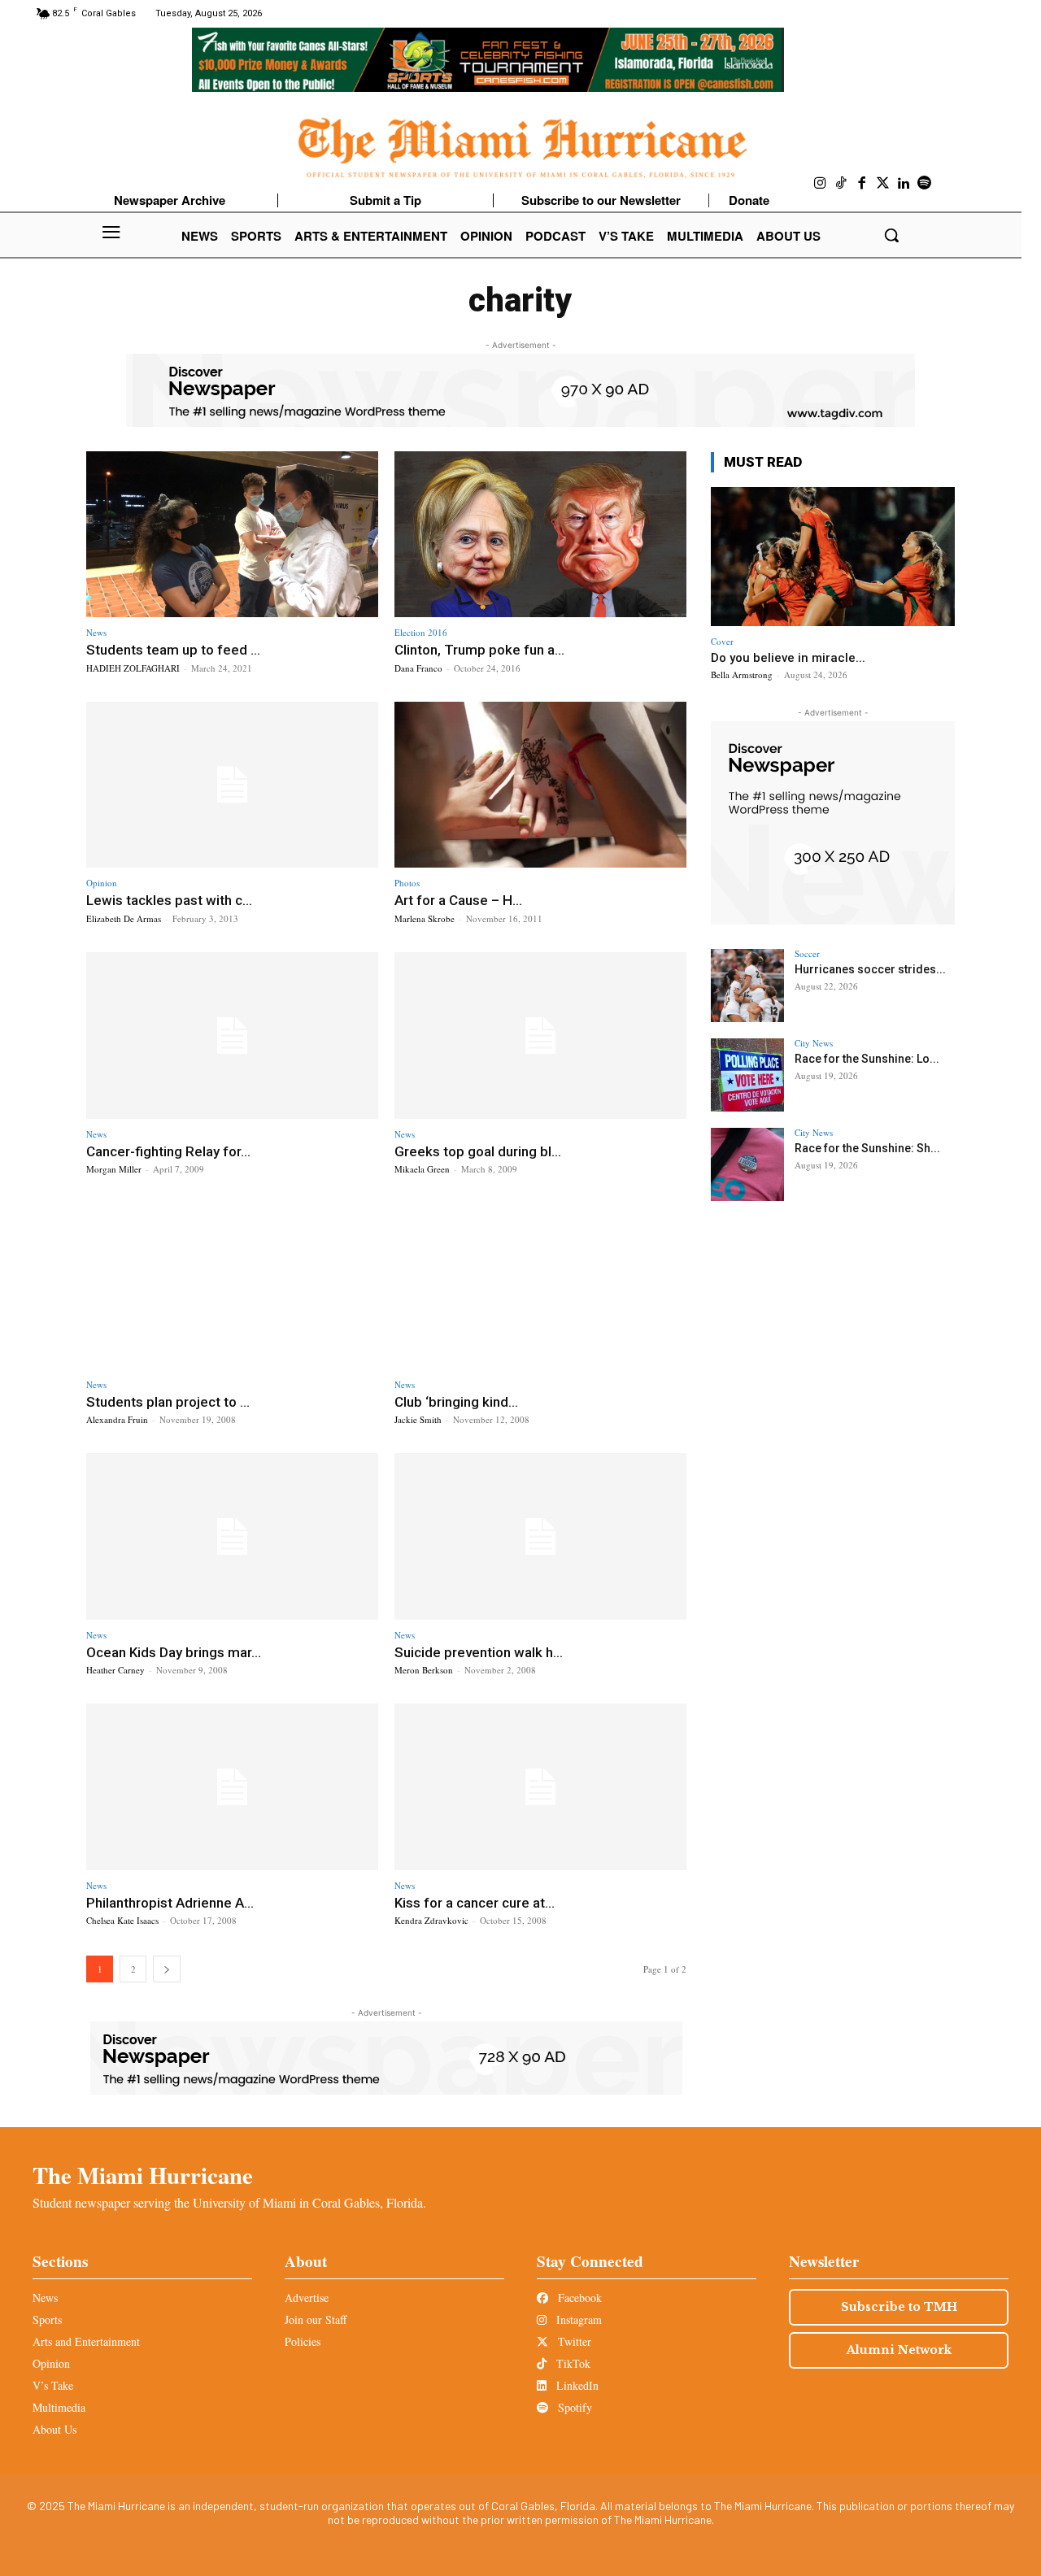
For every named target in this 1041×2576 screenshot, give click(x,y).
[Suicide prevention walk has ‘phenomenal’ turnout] (540, 1536)
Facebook (578, 2298)
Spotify (573, 2407)
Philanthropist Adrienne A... (170, 1903)
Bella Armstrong (742, 674)
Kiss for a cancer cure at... (475, 1903)
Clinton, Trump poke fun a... (479, 650)
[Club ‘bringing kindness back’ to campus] (540, 1286)
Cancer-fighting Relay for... (168, 1151)
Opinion (102, 883)
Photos (407, 883)
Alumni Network (899, 2350)
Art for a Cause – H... (458, 900)
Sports (47, 2319)
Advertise (307, 2298)
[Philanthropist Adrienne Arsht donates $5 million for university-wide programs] (232, 1787)
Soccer (807, 953)
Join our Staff (316, 2319)
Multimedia (59, 2407)
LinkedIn (576, 2385)
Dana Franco (418, 668)
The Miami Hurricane (143, 2175)
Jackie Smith (418, 1419)
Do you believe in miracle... (788, 658)
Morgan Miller (114, 1169)
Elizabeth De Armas (124, 918)
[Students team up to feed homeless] (232, 535)
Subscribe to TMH (899, 2307)
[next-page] (167, 1969)
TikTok (572, 2363)
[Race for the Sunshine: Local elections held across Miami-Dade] (747, 1075)
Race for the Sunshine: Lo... (867, 1059)
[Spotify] (925, 184)
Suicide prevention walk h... (479, 1652)
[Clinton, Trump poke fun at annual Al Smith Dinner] (540, 535)
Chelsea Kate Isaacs (122, 1920)
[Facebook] (862, 184)
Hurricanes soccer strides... (870, 969)
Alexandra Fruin (117, 1419)
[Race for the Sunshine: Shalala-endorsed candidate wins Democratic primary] (747, 1164)
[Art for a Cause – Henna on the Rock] (540, 785)
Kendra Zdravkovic (431, 1920)
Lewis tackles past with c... (169, 900)
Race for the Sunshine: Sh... (867, 1148)
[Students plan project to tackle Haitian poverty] (232, 1286)
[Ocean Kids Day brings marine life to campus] (232, 1536)
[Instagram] (821, 184)
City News (814, 1043)
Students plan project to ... (168, 1402)
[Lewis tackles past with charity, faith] (232, 785)
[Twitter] (883, 184)
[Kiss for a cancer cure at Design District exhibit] (540, 1787)
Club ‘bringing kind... (456, 1402)
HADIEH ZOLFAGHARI (133, 668)
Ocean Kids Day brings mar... (174, 1652)
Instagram (577, 2319)
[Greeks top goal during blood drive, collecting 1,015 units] (540, 1036)
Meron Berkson (424, 1670)
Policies (303, 2341)
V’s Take (53, 2385)
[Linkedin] (904, 184)
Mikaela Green (422, 1169)
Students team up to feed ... (173, 650)
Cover (722, 641)
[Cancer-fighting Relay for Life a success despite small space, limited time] (232, 1036)
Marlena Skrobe (425, 918)
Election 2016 (421, 632)
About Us (54, 2429)
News (96, 632)
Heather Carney (115, 1670)
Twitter (573, 2341)
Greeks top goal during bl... (478, 1151)
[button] (891, 235)
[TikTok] (842, 184)
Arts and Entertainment (86, 2341)
